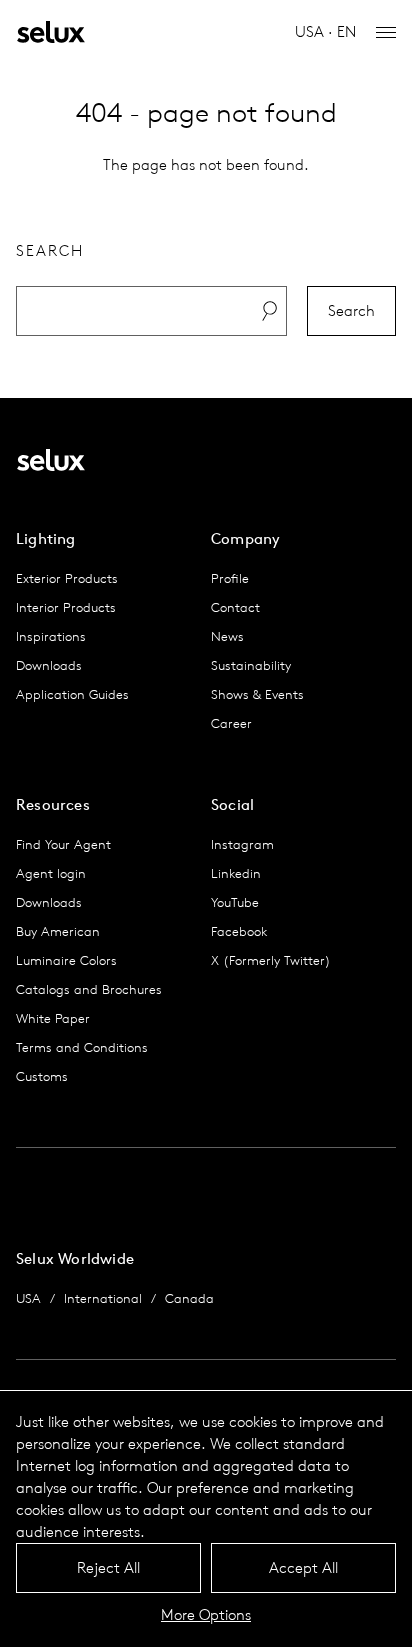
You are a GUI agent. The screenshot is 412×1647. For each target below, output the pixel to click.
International (103, 1298)
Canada (189, 1298)
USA (28, 1298)
